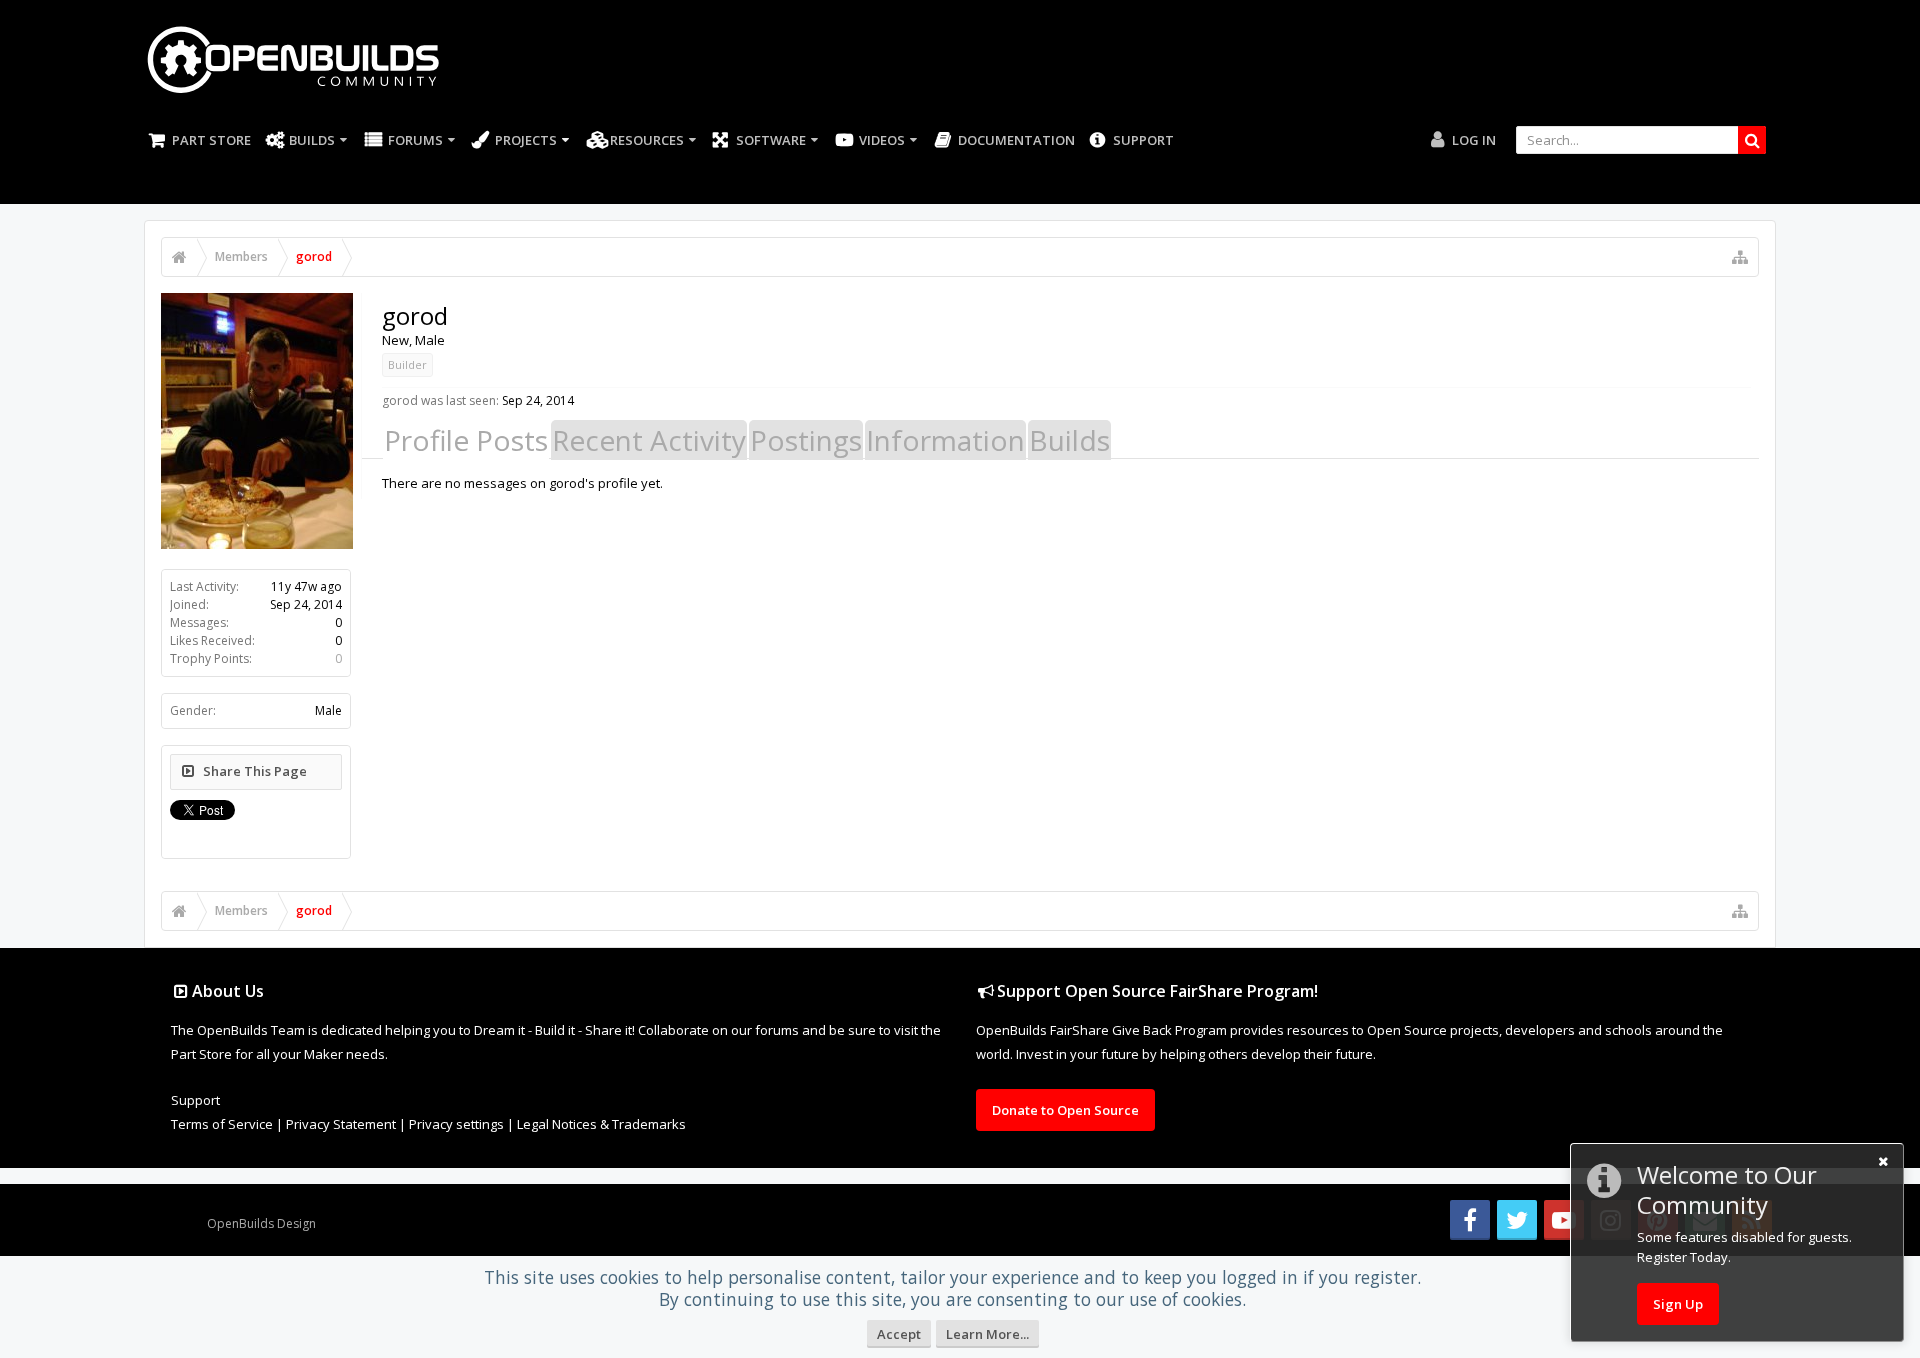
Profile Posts (466, 440)
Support (1143, 140)
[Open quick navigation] (1740, 257)
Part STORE (211, 140)
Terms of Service (222, 1124)
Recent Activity (649, 440)
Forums (415, 140)
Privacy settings (456, 1124)
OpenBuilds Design (261, 1223)
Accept (899, 1334)
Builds (312, 140)
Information (945, 440)
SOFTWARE (771, 140)
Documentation (1016, 140)
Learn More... (987, 1334)
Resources (647, 140)
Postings (806, 440)
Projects (526, 140)
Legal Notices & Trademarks (601, 1124)
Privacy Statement (341, 1124)
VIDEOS (882, 140)
